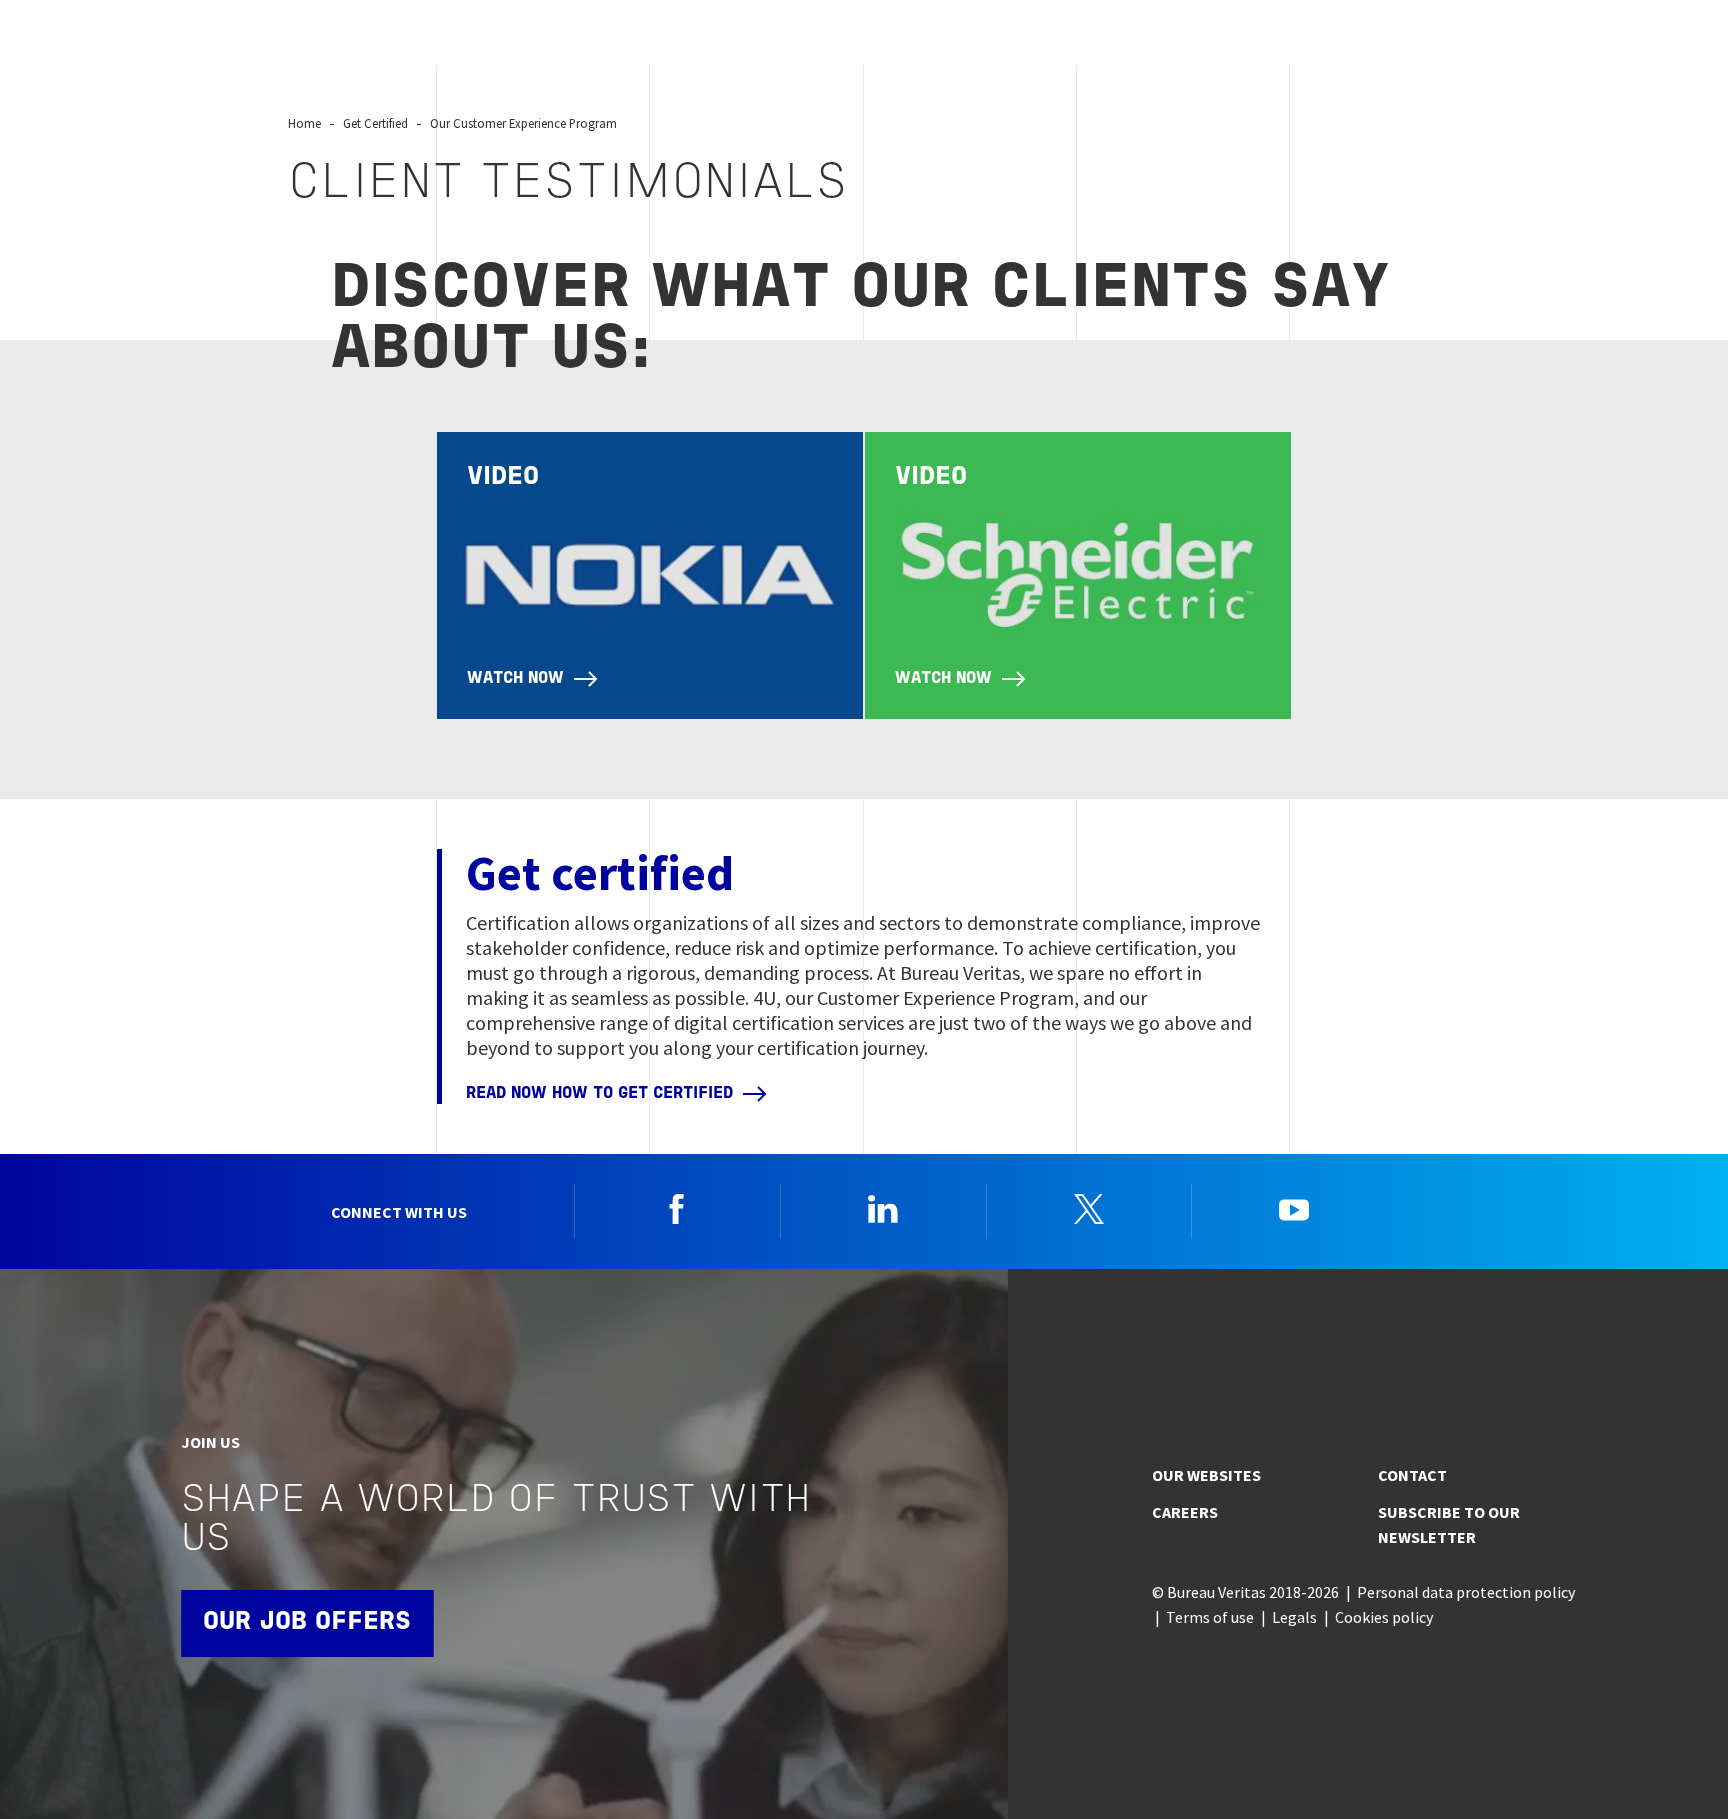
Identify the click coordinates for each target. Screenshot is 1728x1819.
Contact (1412, 1475)
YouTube (1294, 1209)
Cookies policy (1384, 1617)
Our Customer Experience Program (523, 123)
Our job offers (307, 1622)
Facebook (677, 1209)
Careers (1185, 1512)
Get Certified (375, 123)
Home (304, 123)
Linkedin (883, 1209)
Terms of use (1210, 1617)
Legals (1294, 1617)
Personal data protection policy (1466, 1592)
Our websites (1206, 1475)
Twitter (1089, 1209)
